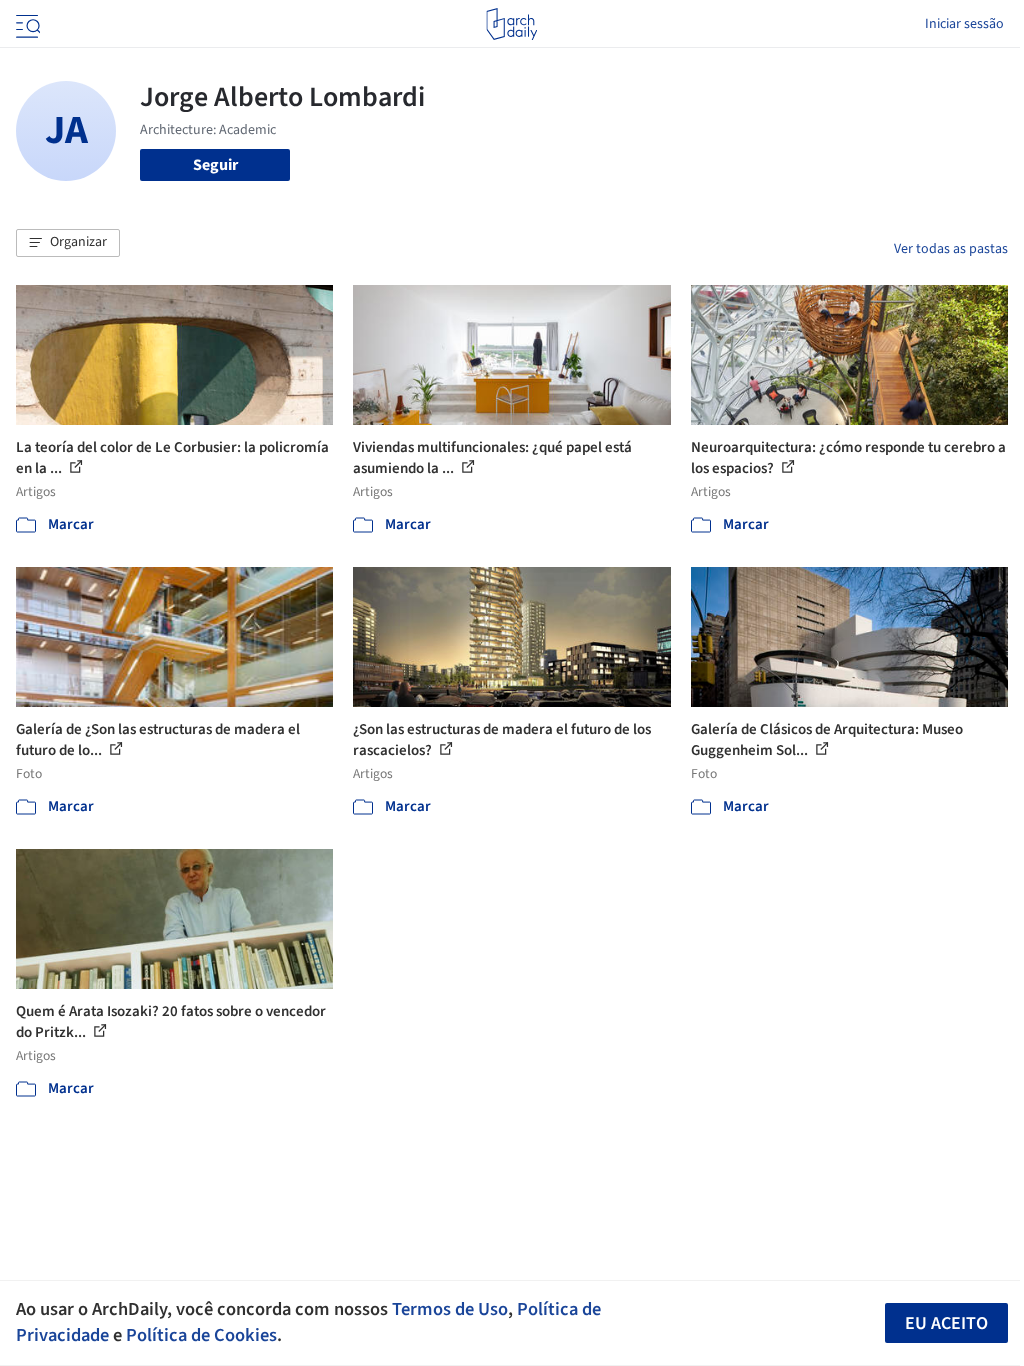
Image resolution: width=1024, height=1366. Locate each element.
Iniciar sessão (964, 24)
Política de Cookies (201, 1335)
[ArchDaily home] (511, 24)
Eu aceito (946, 1323)
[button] (68, 243)
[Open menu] (26, 24)
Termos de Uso (450, 1309)
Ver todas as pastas (951, 249)
